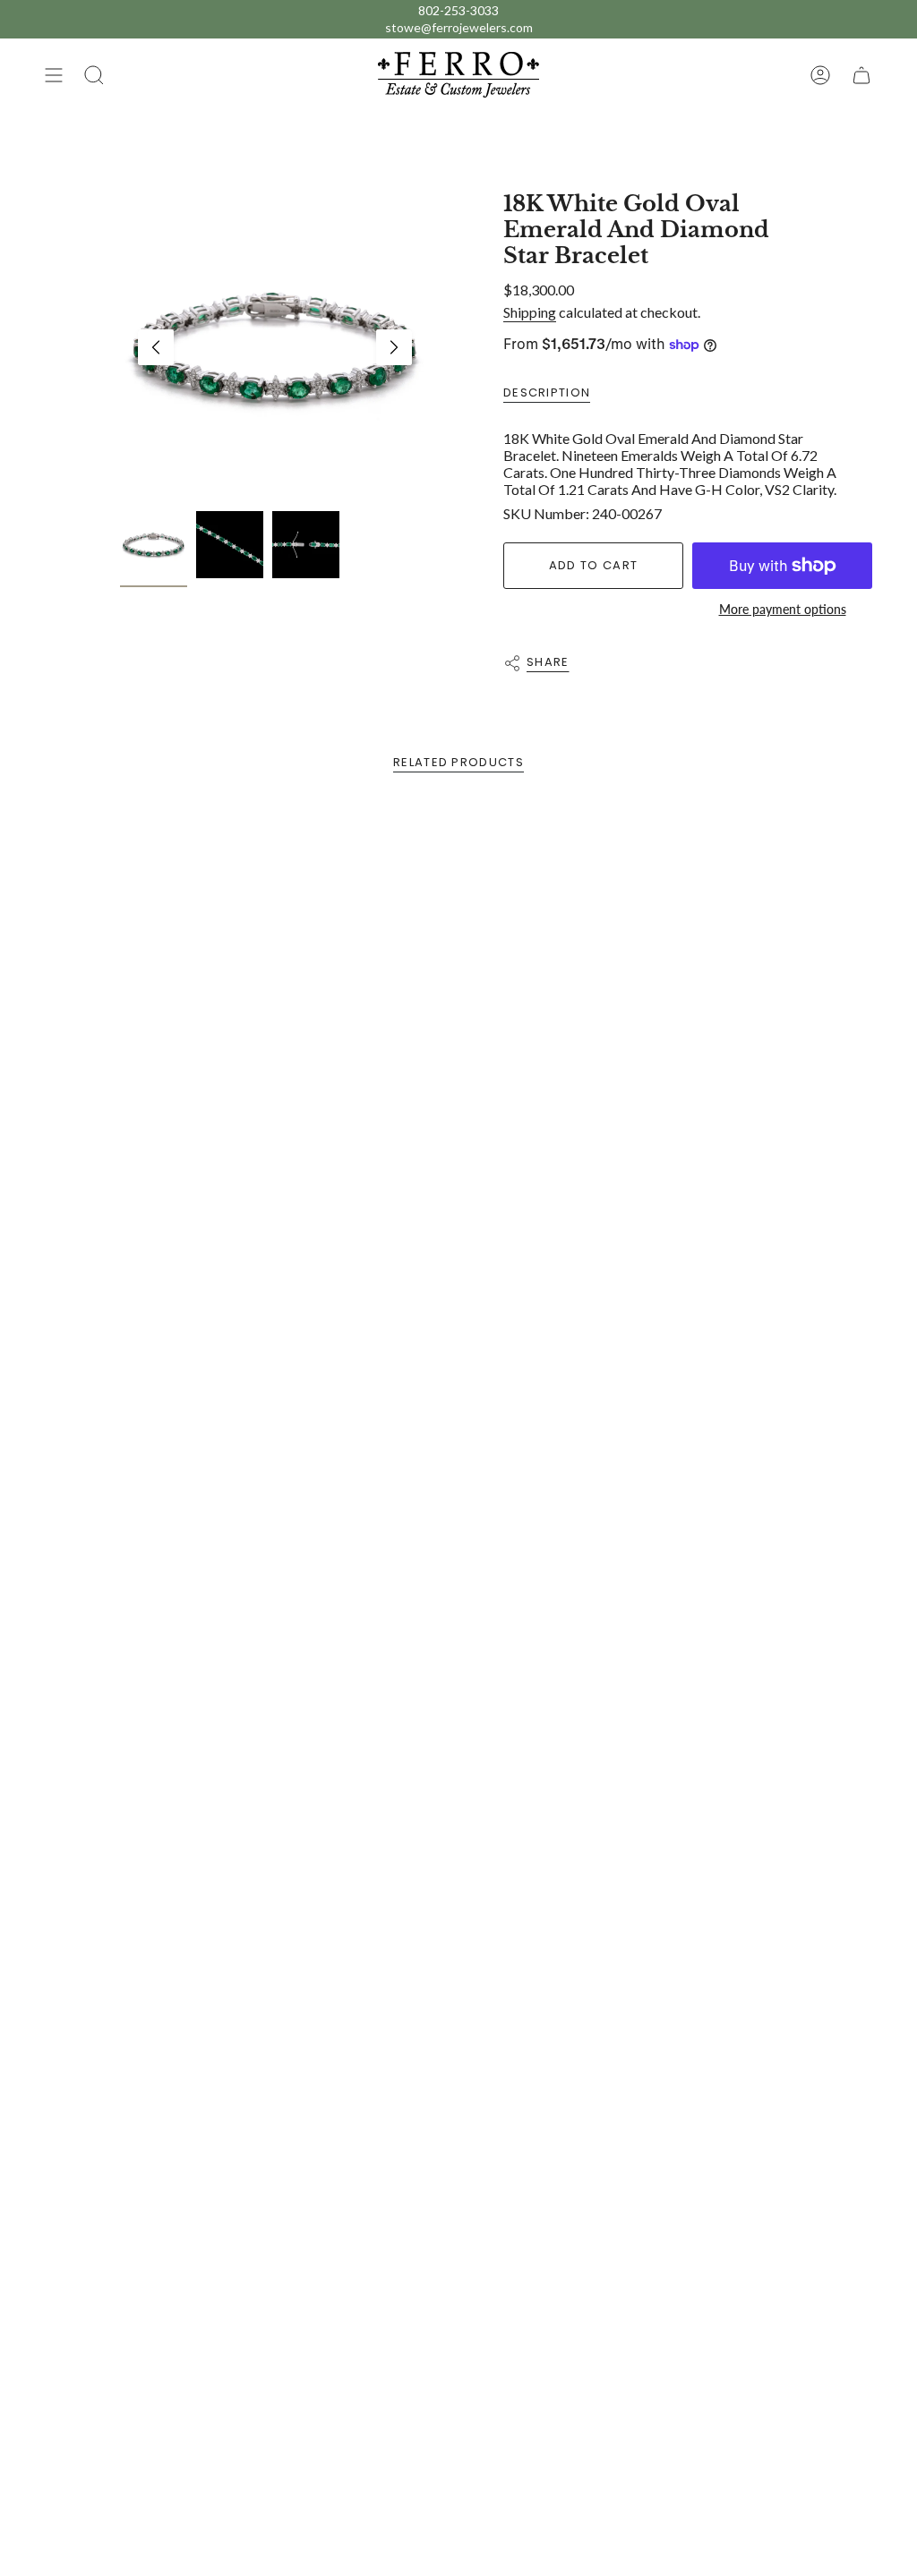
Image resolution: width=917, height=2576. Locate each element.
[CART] (861, 75)
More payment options (783, 609)
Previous (156, 347)
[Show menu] (54, 75)
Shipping (530, 312)
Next (394, 347)
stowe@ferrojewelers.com (459, 27)
